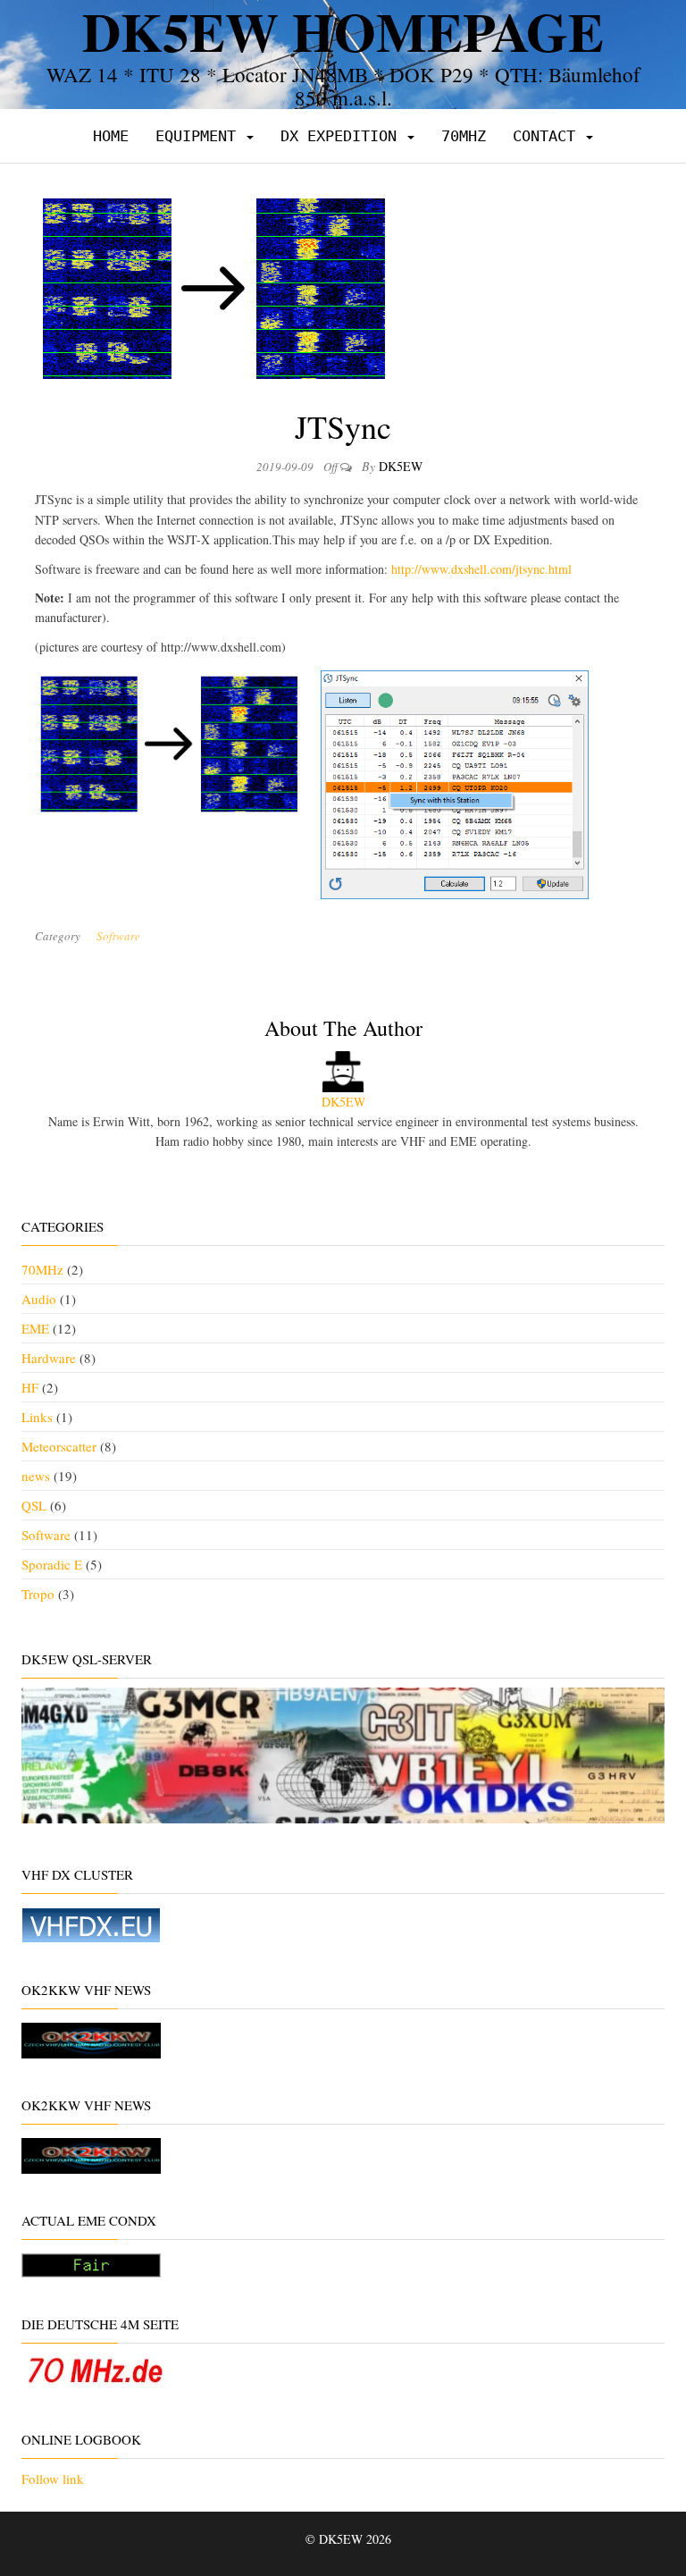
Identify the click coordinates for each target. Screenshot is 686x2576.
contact (548, 136)
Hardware (49, 1358)
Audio (39, 1299)
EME (35, 1328)
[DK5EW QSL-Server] (343, 1753)
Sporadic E (52, 1564)
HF (30, 1387)
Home (111, 136)
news (36, 1476)
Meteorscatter (59, 1446)
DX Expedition (343, 136)
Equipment (200, 136)
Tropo (38, 1594)
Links (37, 1417)
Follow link (53, 2479)
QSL (34, 1505)
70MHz (464, 136)
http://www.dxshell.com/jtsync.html (481, 569)
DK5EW (401, 466)
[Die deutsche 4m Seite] (95, 2368)
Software (118, 936)
